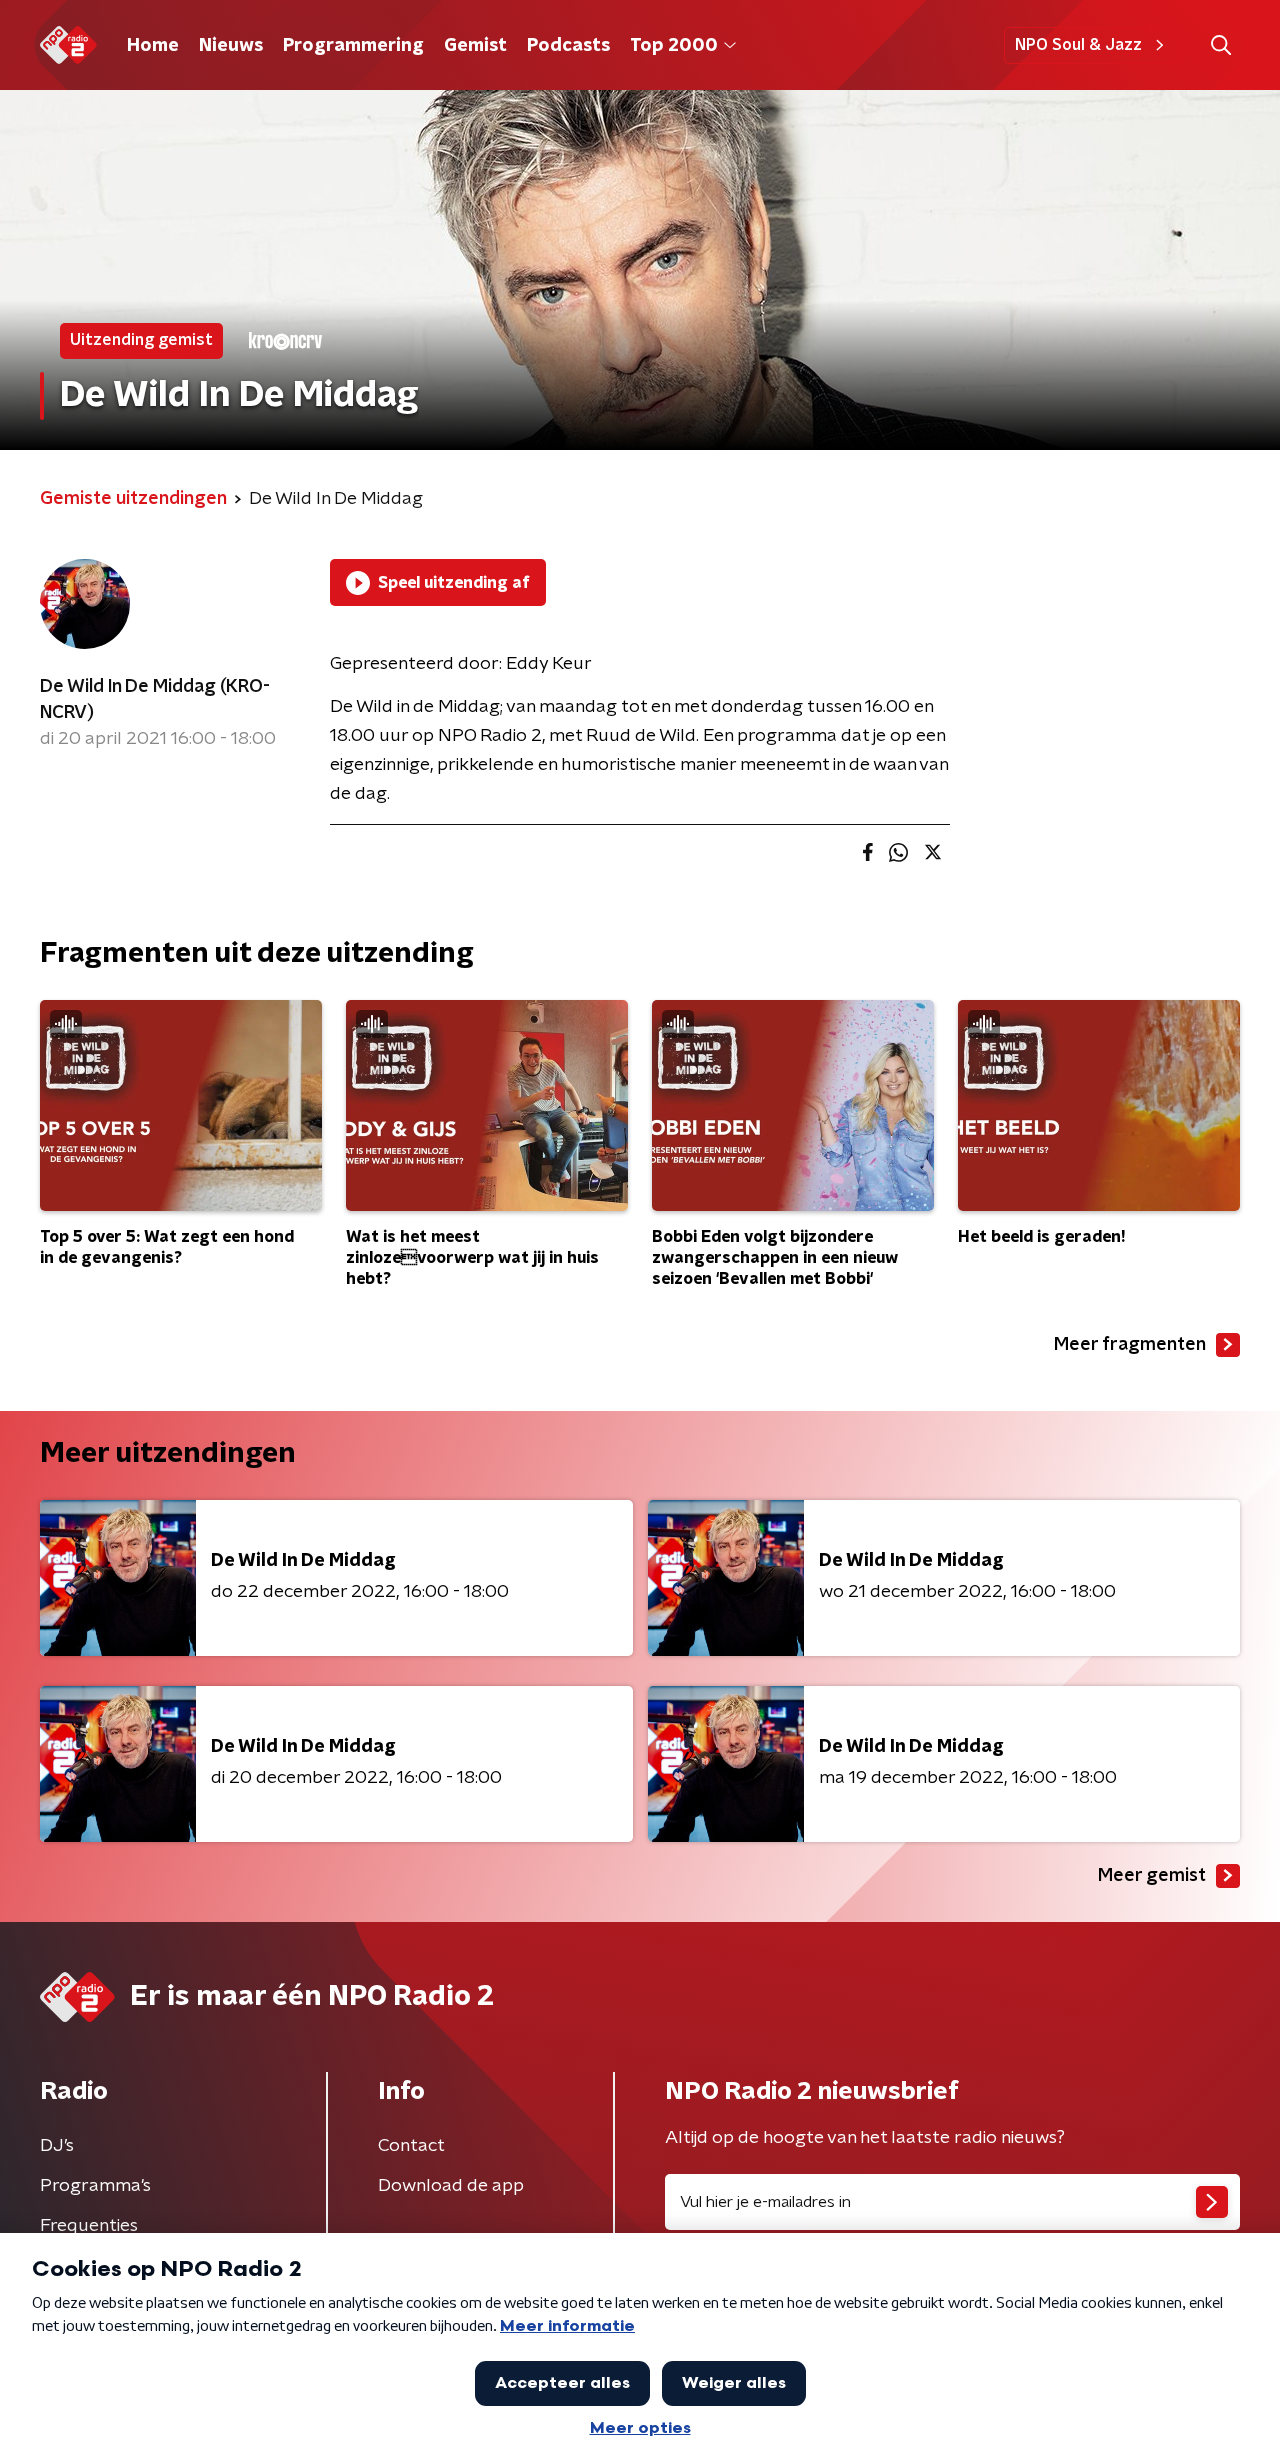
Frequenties (89, 2226)
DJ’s (57, 2146)
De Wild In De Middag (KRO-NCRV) (155, 700)
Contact (411, 2146)
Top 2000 (674, 46)
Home (153, 46)
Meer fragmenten (1130, 1345)
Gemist (475, 46)
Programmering (353, 46)
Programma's (95, 2186)
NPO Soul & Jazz (1078, 45)
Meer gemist (1152, 1876)
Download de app (451, 2186)
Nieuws (231, 46)
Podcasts (568, 46)
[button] (1220, 45)
